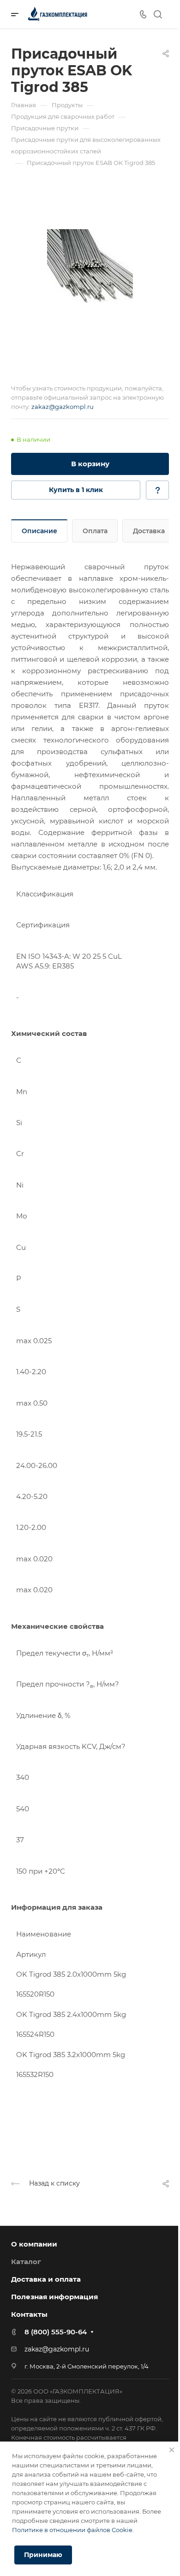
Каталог (26, 2262)
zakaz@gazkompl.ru (63, 407)
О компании (34, 2244)
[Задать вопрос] (157, 490)
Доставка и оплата (46, 2279)
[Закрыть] (172, 2450)
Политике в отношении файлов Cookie (72, 2530)
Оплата (95, 531)
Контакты (29, 2314)
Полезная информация (54, 2297)
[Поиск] (158, 15)
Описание (39, 531)
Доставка (149, 531)
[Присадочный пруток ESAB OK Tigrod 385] (90, 266)
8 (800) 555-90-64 (56, 2332)
